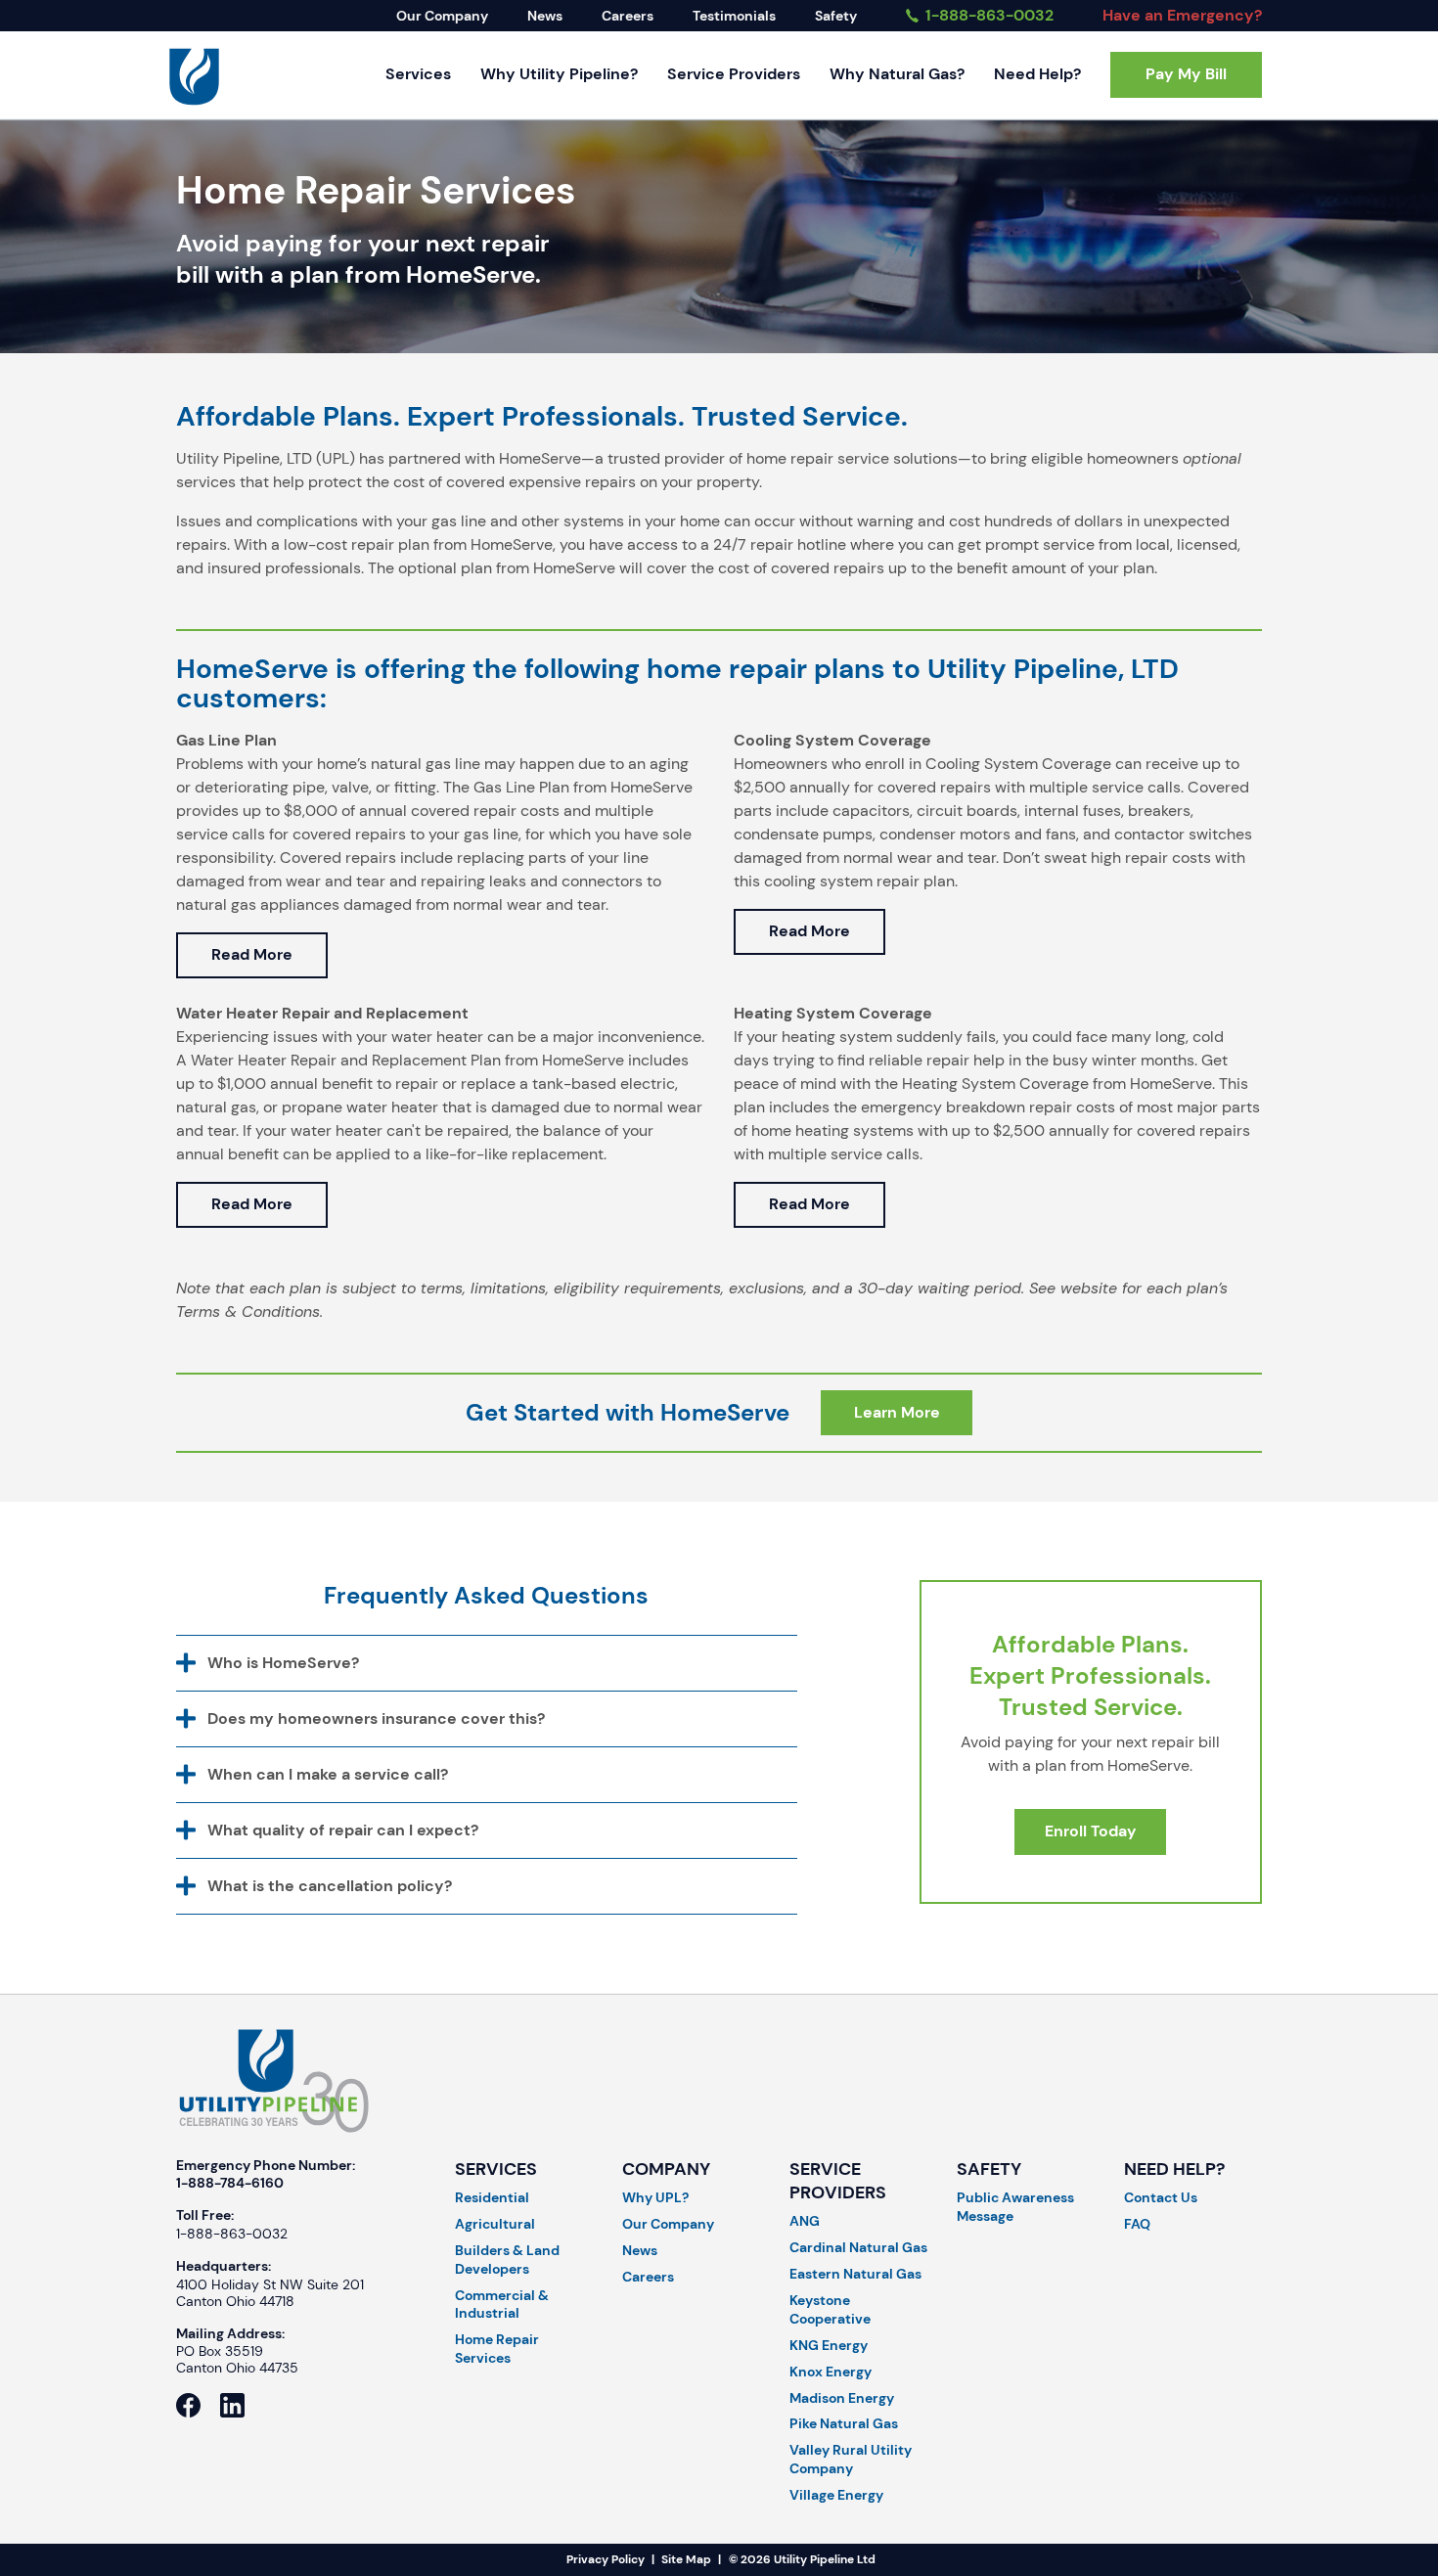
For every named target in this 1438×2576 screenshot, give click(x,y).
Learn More (897, 1412)
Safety (836, 16)
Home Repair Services (497, 2349)
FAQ (1137, 2224)
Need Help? (1037, 74)
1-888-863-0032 (988, 15)
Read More (252, 954)
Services (418, 74)
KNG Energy (829, 2345)
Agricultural (495, 2224)
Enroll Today (1091, 1831)
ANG (805, 2221)
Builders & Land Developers (507, 2260)
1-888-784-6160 (230, 2183)
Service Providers (734, 74)
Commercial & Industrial (502, 2305)
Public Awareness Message (1015, 2207)
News (545, 16)
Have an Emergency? (1182, 15)
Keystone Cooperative (830, 2309)
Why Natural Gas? (897, 74)
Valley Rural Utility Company (851, 2459)
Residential (492, 2197)
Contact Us (1161, 2197)
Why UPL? (655, 2197)
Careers (628, 16)
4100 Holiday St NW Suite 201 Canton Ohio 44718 (270, 2293)
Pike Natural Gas (844, 2423)
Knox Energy (831, 2372)
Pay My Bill (1186, 74)
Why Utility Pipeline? (559, 74)
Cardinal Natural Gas (858, 2247)
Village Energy (836, 2495)
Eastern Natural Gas (855, 2274)
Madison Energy (842, 2398)
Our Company (442, 16)
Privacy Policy (606, 2559)
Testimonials (734, 16)
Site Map (686, 2559)
